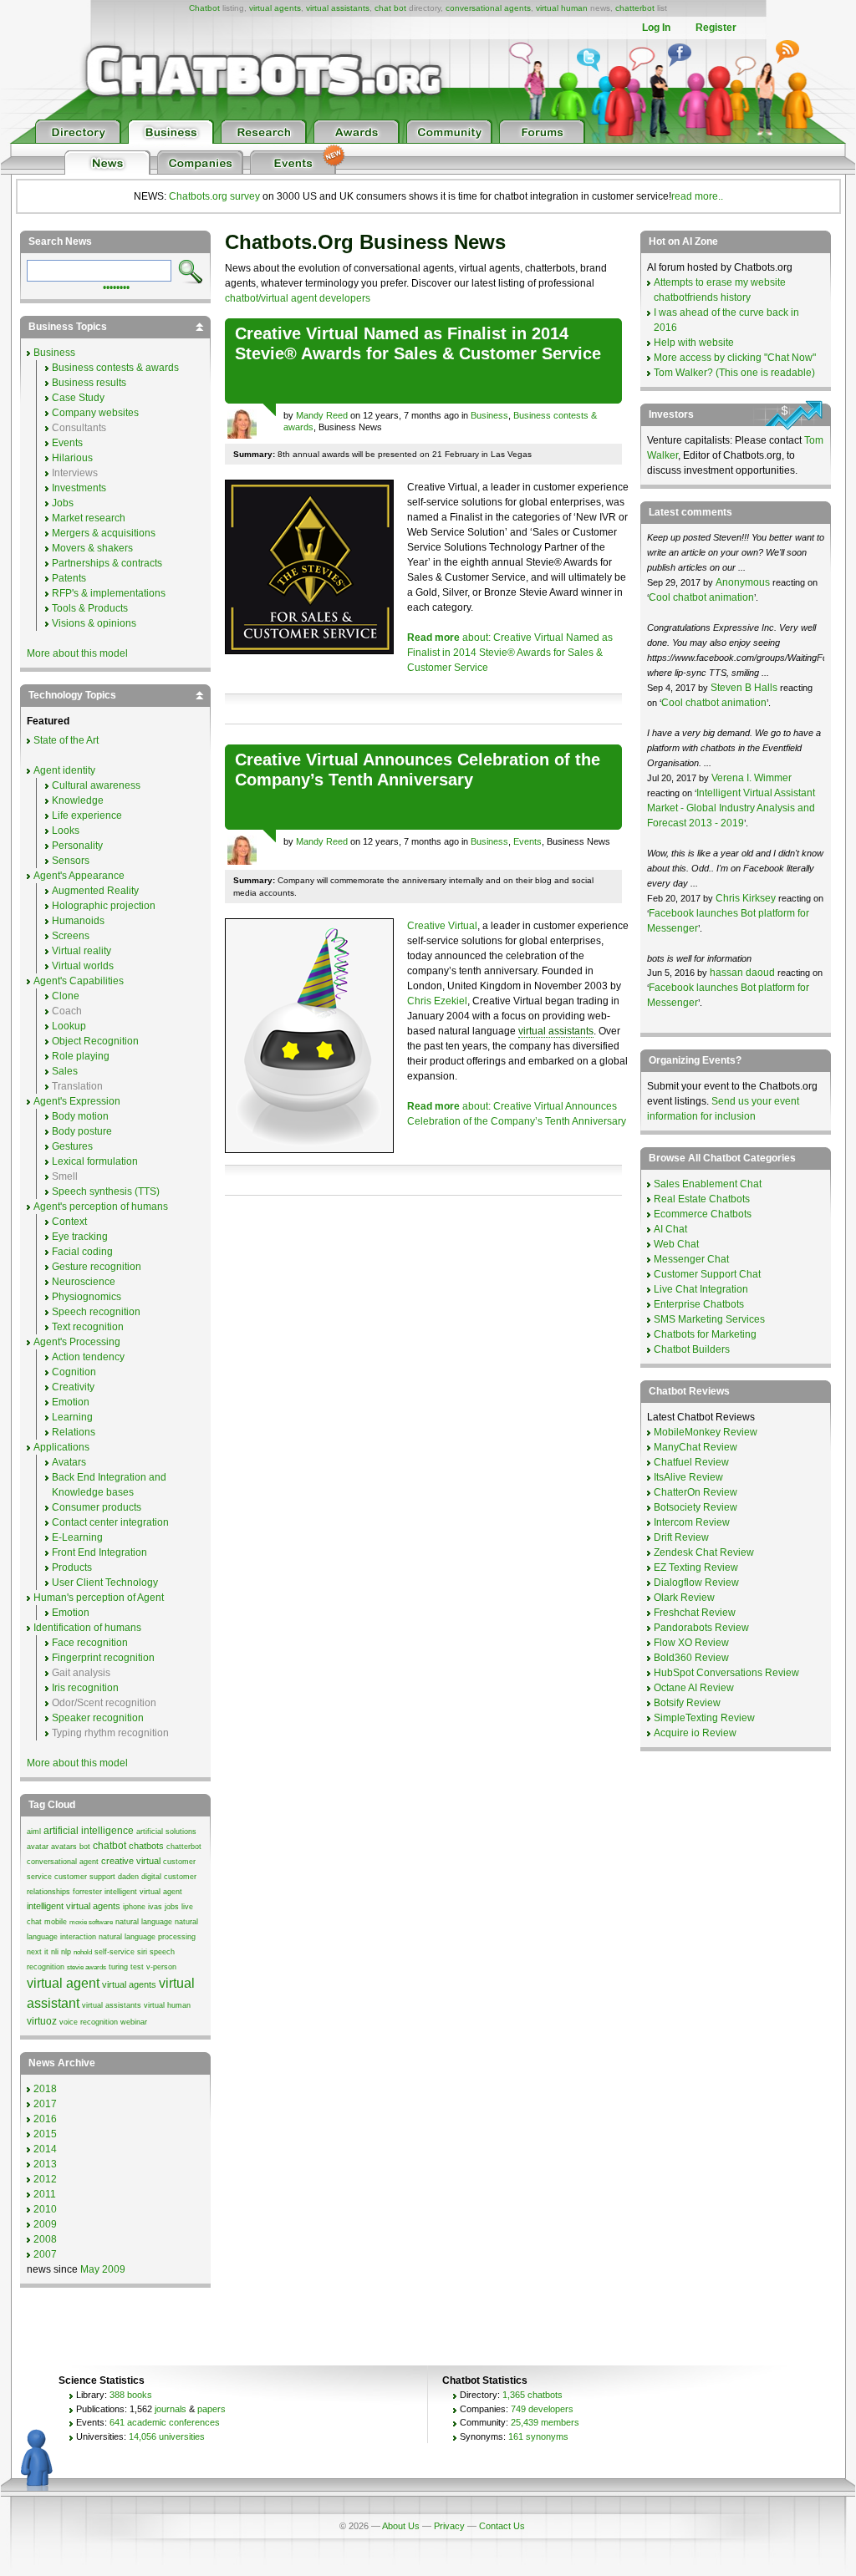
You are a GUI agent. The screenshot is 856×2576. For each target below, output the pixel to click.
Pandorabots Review (701, 1628)
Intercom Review (692, 1522)
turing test (126, 1967)
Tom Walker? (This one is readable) (734, 373)
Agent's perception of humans (101, 1207)
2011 (45, 2194)
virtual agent (63, 1983)
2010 (45, 2209)
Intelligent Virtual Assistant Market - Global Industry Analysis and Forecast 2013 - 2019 (731, 808)
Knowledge (78, 800)
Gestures (72, 1146)
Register (716, 28)
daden (128, 1877)
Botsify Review (687, 1703)
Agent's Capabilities (79, 981)
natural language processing (147, 1937)
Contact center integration (110, 1522)
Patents (69, 578)
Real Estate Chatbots (702, 1199)
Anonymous (743, 582)
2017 (45, 2104)
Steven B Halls (744, 688)
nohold (83, 1952)
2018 (45, 2089)
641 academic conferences (165, 2422)
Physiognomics (87, 1297)
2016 (45, 2119)
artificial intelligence (89, 1831)
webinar (134, 2022)
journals (171, 2409)
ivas (155, 1907)
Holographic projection (104, 906)
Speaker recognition (98, 1718)
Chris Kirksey (746, 898)
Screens (71, 936)
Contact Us (502, 2526)
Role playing (81, 1056)
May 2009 (103, 2269)
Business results (89, 383)
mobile (56, 1922)
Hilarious (72, 458)
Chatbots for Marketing (705, 1334)
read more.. (697, 196)
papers (211, 2409)
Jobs (63, 503)
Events (527, 841)
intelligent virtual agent (143, 1892)
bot (85, 1847)
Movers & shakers (92, 548)
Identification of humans (87, 1628)
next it (38, 1952)
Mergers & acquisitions (104, 533)
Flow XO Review (691, 1643)
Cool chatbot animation (701, 597)
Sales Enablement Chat (708, 1184)
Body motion (80, 1116)
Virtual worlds (83, 966)
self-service (115, 1952)
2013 (45, 2164)
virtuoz (42, 2021)
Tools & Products (90, 608)
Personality (77, 846)
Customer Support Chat (707, 1274)
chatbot (110, 1846)
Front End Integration (99, 1552)
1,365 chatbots (532, 2395)
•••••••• (116, 286)
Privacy (449, 2526)
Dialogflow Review (696, 1583)
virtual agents (275, 8)
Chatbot (204, 8)
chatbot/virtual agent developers (298, 298)
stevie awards (87, 1967)
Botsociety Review (695, 1507)
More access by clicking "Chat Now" (735, 358)
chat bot (390, 8)
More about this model (77, 653)
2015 (45, 2134)
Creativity (73, 1387)
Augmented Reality (95, 891)
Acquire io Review (695, 1733)
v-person (161, 1967)
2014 (45, 2149)
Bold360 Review (691, 1658)
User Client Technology (105, 1583)
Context (69, 1222)
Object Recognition (95, 1041)
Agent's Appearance (79, 876)
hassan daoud (742, 973)
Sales (65, 1071)
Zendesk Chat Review (704, 1552)
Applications (61, 1447)
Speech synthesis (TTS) (106, 1191)
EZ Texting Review (696, 1567)
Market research (89, 518)
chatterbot (635, 8)
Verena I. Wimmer (752, 778)
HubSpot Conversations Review (726, 1673)
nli (55, 1952)
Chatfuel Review (691, 1462)
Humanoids (78, 921)
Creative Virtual (442, 926)
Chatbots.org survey (214, 196)
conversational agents (488, 8)
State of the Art (66, 740)
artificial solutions (166, 1832)
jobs (172, 1907)
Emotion (71, 1402)
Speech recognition (96, 1312)
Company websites (95, 413)
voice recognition (89, 2022)
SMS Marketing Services (709, 1319)
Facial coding (82, 1252)
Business (489, 415)
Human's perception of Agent (99, 1598)
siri (142, 1952)
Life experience (87, 815)
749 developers (542, 2409)
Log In (656, 28)
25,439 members (545, 2422)
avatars (64, 1847)
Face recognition (90, 1643)
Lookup (69, 1026)
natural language (144, 1922)
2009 (45, 2224)
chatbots (146, 1846)
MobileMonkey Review (706, 1432)
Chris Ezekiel (437, 1001)
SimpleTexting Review (704, 1718)
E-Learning (77, 1537)
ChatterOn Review (695, 1492)
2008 (45, 2239)
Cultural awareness (96, 785)
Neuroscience (84, 1282)
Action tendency (88, 1357)
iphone (134, 1907)
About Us (401, 2526)
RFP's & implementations (109, 593)
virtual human (562, 8)
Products (72, 1567)
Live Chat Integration (701, 1289)
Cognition (74, 1372)
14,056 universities (167, 2436)
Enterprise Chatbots (699, 1304)
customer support (85, 1877)
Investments (79, 488)
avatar (38, 1847)
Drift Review (681, 1537)
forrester (87, 1892)
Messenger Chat (691, 1259)
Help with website (694, 343)
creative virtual (131, 1861)
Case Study (78, 398)
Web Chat (676, 1244)
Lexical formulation (95, 1161)
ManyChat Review (695, 1447)
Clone (66, 996)
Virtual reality (82, 951)
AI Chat (670, 1229)
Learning (72, 1417)
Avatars (69, 1462)
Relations (74, 1432)
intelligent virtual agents (74, 1906)
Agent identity (64, 770)
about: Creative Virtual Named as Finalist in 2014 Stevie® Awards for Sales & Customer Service (510, 653)
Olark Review (684, 1598)
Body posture (82, 1131)
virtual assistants (338, 8)
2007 (45, 2254)
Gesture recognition (97, 1267)
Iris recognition (85, 1688)
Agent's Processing (77, 1342)
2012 (45, 2179)
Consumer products (97, 1507)
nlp (66, 1952)
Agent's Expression (77, 1101)
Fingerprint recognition (103, 1658)
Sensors (71, 861)
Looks (66, 831)
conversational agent (63, 1862)
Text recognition (88, 1327)
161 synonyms (538, 2436)
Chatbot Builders (692, 1349)
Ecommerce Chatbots (703, 1214)
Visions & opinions (94, 623)
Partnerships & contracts (107, 563)
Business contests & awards (115, 368)
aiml (34, 1832)
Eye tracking (80, 1237)
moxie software (91, 1922)
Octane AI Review (694, 1688)
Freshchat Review (695, 1613)
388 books (131, 2395)
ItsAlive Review (688, 1477)
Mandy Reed (322, 415)
